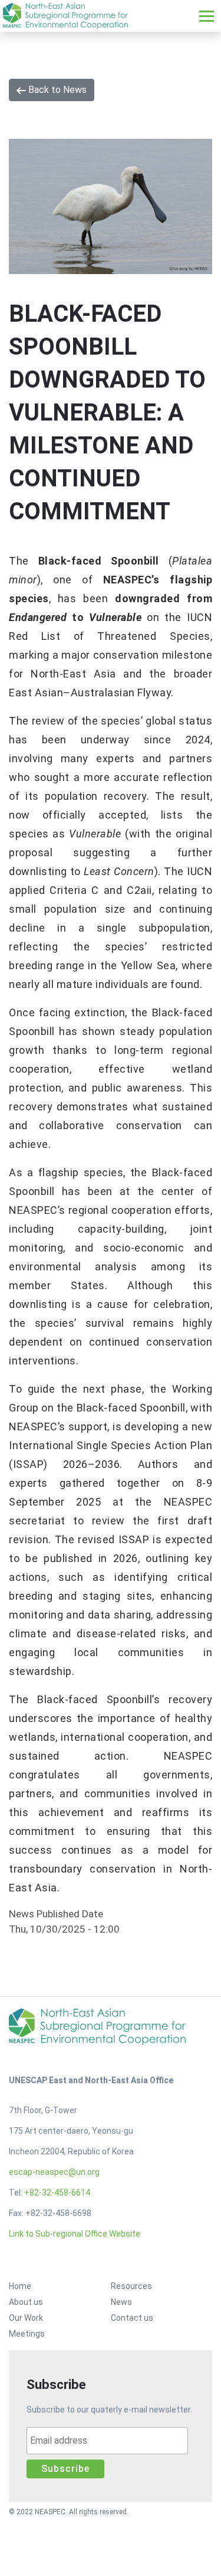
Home (20, 2286)
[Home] (65, 16)
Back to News (56, 90)
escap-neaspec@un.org (54, 2172)
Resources (131, 2286)
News (121, 2302)
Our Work (26, 2318)
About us (26, 2302)
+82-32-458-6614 (57, 2193)
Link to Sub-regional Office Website (75, 2234)
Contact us (132, 2318)
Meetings (27, 2334)
